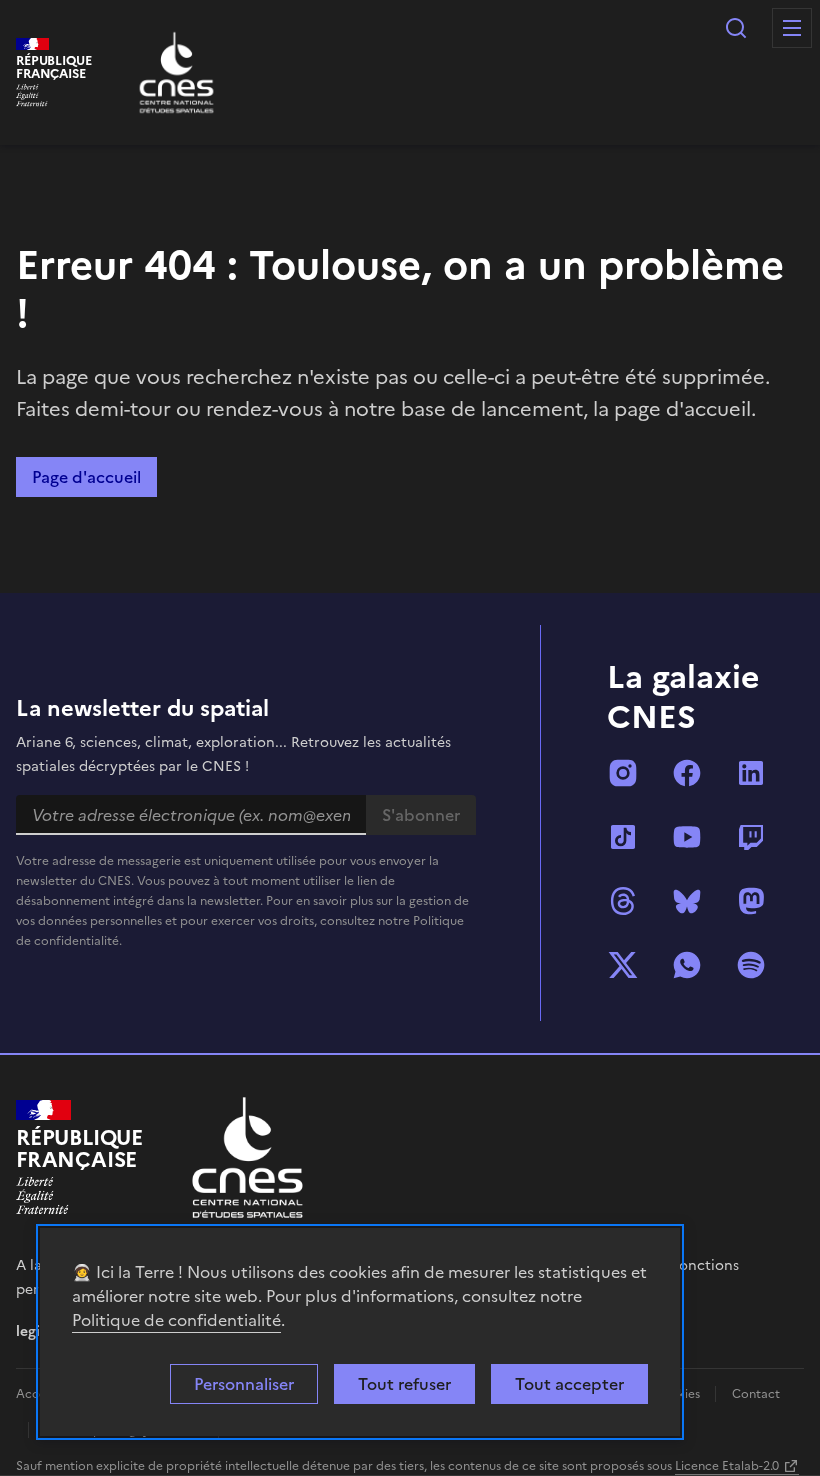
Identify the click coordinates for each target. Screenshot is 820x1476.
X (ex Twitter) (623, 965)
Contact (756, 1394)
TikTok (623, 837)
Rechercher (736, 28)
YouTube (687, 837)
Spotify (751, 965)
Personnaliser (244, 1384)
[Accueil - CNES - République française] (247, 1157)
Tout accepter (569, 1384)
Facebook (687, 773)
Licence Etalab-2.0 (727, 1466)
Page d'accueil (86, 477)
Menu (792, 28)
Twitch (751, 837)
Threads (623, 901)
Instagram (623, 773)
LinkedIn (751, 773)
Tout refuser (404, 1384)
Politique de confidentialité (176, 1320)
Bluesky (687, 901)
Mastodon (751, 901)
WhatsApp (687, 965)
